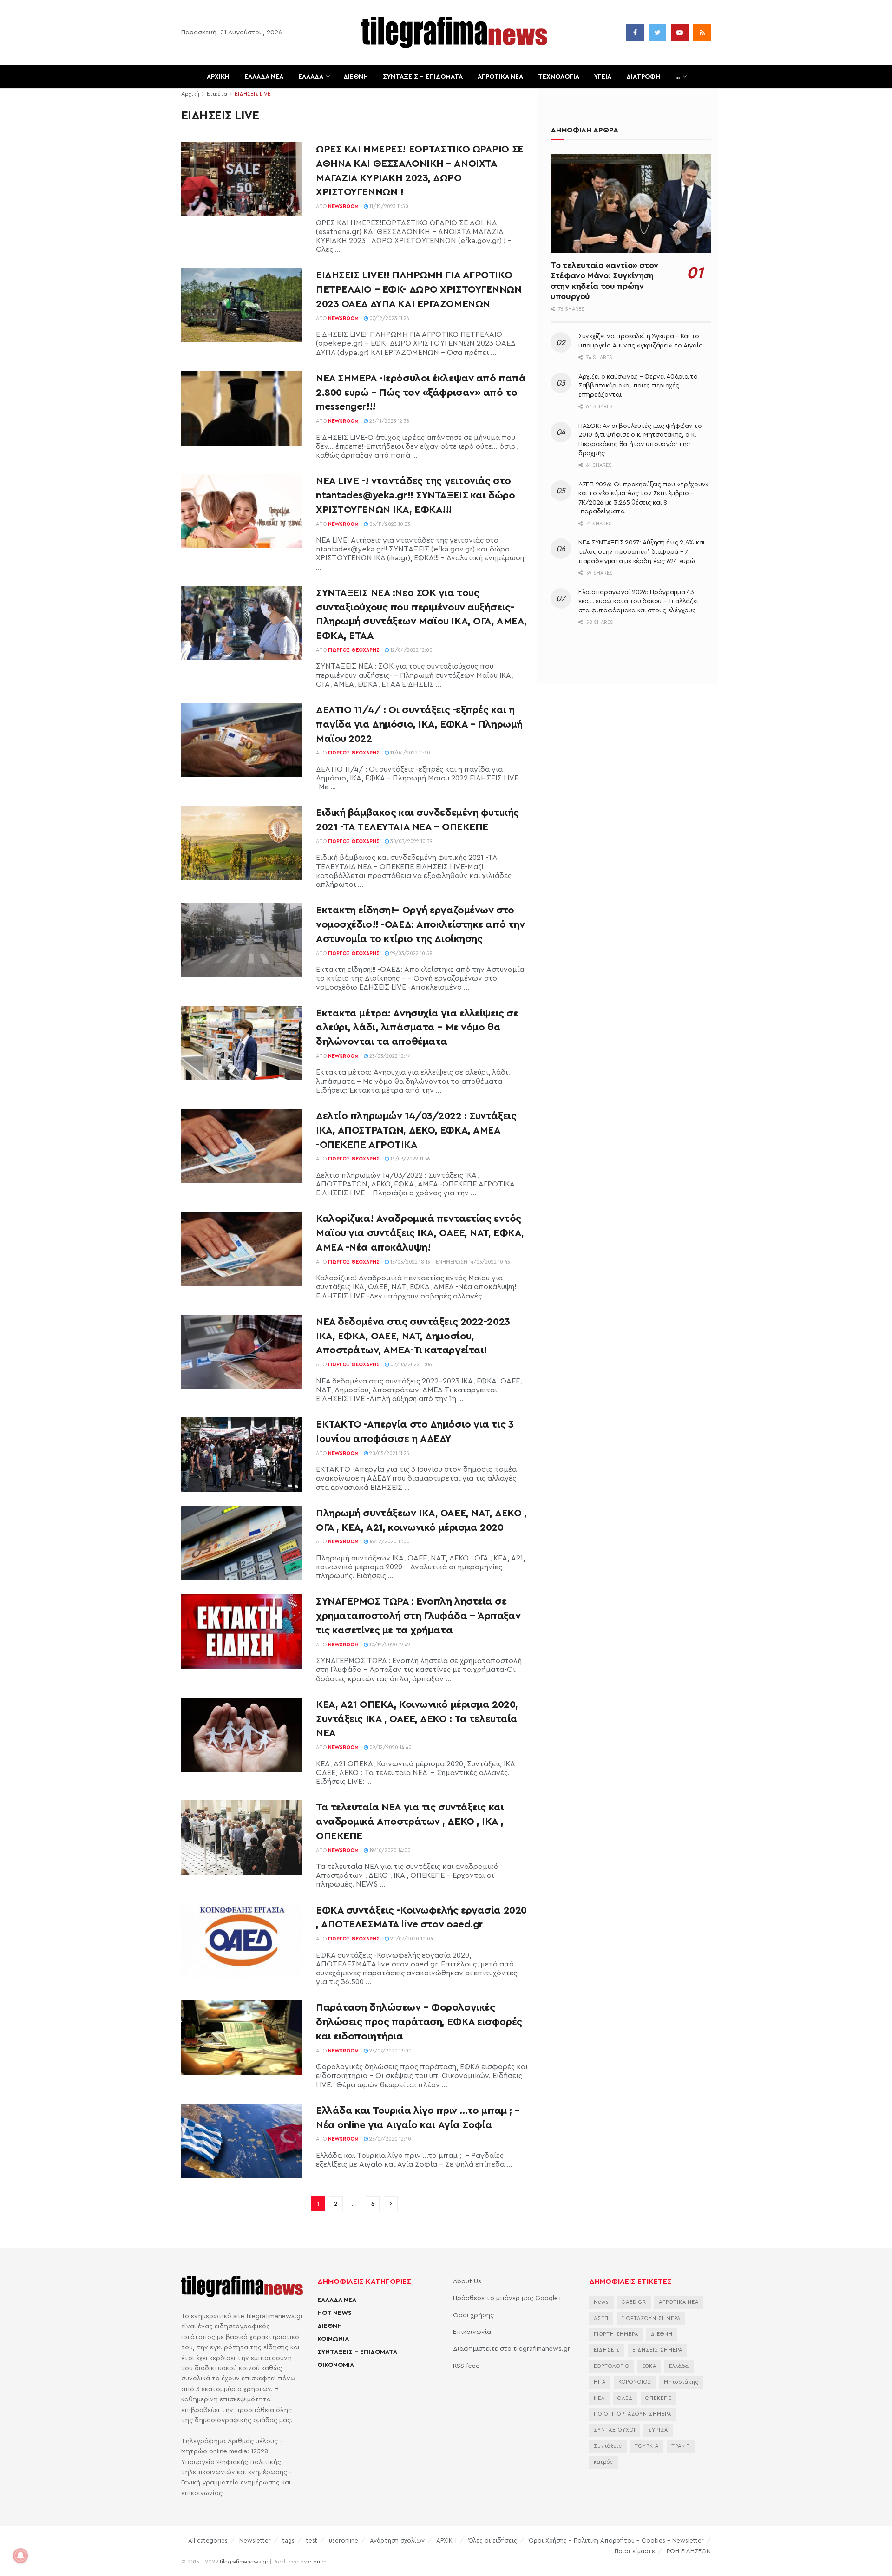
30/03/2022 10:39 (411, 842)
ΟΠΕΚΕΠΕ (658, 2398)
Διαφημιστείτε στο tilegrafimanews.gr (512, 2349)
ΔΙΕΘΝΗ (356, 77)
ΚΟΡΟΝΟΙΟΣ (635, 2382)
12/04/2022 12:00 (411, 650)
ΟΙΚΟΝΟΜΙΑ (336, 2365)
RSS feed (466, 2366)
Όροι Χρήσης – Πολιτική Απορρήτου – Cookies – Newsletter (616, 2540)
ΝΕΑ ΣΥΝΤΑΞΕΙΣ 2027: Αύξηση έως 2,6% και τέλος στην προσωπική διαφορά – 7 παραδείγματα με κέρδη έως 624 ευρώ (642, 552)
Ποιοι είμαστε (635, 2551)
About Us (467, 2281)
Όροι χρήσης (473, 2315)
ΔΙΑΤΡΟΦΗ (643, 77)
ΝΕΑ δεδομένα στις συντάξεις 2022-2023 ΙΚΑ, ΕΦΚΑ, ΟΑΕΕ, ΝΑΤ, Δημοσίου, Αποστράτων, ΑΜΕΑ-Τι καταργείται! (413, 1336)
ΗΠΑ (600, 2382)
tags (289, 2540)
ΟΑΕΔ (625, 2398)
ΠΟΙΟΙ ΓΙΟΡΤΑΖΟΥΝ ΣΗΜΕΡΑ (633, 2414)
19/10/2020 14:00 (389, 1851)
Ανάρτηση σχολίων (397, 2540)
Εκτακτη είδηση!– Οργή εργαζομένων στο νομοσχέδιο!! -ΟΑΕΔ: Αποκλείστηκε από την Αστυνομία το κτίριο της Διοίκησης (420, 924)
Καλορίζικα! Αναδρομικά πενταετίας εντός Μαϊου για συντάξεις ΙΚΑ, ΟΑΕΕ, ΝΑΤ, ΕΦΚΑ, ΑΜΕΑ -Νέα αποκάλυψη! (420, 1233)
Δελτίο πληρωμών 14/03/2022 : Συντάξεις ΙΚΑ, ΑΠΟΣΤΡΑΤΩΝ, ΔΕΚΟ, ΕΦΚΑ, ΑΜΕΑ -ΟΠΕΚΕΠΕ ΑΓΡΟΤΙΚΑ (416, 1130)
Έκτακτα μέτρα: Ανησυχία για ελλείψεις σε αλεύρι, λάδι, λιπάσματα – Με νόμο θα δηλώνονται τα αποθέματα (417, 1028)
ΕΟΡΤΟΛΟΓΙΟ (612, 2366)
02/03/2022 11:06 (410, 1365)
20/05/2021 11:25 (389, 1453)
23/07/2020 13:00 (390, 2051)
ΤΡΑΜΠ (681, 2446)
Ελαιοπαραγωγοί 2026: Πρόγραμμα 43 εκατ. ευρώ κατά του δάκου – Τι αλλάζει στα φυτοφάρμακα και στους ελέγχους (638, 601)
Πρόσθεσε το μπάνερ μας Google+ (507, 2298)
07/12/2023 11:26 (389, 318)
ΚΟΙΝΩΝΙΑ (333, 2339)
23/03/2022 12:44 (389, 1056)
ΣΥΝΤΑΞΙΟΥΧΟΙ (615, 2430)
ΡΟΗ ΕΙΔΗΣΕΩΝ (689, 2551)
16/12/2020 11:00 (389, 1542)
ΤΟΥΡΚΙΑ (647, 2446)
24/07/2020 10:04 (411, 1939)
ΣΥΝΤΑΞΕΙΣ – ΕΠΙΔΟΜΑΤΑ (423, 77)
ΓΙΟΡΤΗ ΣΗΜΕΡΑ (616, 2334)
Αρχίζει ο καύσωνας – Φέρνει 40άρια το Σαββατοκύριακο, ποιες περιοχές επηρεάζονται (638, 386)
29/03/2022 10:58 (411, 954)
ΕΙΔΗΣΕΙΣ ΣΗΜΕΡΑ (657, 2350)
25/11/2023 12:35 (389, 421)
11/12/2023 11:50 (388, 206)
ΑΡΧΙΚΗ (218, 77)
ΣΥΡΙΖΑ (658, 2430)
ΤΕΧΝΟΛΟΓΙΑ (559, 77)
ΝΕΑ (599, 2398)
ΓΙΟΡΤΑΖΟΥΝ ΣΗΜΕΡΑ (651, 2318)
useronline (344, 2540)
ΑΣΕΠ (601, 2318)
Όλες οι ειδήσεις (493, 2540)
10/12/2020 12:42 (389, 1645)
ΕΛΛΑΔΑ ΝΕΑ (264, 77)
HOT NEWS (334, 2313)
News (601, 2302)
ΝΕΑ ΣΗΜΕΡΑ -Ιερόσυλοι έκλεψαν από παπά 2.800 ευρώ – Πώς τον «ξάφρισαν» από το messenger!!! (421, 393)
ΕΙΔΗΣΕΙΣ (607, 2350)
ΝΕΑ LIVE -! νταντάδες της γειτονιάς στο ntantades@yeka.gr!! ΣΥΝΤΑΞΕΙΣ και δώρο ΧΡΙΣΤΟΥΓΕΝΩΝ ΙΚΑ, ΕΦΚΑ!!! (415, 495)
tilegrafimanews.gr (244, 2562)
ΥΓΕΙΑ (603, 77)
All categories (208, 2540)
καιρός (603, 2462)
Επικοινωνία (472, 2332)
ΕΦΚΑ (649, 2366)
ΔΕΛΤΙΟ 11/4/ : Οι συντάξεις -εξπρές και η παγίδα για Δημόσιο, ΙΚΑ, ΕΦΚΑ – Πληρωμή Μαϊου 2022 (419, 724)
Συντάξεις (608, 2446)
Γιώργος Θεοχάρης (354, 650)
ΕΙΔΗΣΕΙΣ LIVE (253, 94)
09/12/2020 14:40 (390, 1747)
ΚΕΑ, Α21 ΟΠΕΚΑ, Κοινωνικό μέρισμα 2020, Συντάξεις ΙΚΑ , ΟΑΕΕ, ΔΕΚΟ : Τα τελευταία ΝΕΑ (417, 1719)
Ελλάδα (679, 2366)
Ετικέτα (217, 94)
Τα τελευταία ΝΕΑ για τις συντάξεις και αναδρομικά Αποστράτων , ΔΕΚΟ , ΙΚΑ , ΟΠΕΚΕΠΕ (410, 1822)
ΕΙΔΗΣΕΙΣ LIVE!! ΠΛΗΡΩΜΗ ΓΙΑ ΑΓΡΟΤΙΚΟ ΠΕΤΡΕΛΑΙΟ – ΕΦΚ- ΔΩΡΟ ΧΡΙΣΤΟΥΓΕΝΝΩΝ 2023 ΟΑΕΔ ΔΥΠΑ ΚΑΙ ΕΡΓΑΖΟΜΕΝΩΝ (419, 289)
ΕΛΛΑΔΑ (311, 77)
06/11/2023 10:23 (389, 524)
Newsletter (255, 2540)
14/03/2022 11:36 (410, 1159)
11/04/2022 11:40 (410, 753)
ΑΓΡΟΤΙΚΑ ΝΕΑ (500, 77)
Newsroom (343, 206)
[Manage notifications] (20, 2556)
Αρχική (190, 94)
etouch (317, 2562)
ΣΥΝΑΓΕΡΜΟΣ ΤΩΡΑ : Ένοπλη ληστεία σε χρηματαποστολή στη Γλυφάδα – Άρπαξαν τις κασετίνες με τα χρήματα (418, 1616)
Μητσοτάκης (681, 2382)
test (312, 2540)
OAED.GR (634, 2302)
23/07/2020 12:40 (390, 2139)
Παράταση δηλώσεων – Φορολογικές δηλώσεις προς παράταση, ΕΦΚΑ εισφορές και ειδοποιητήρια (419, 2022)
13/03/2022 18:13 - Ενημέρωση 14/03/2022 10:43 (449, 1262)
